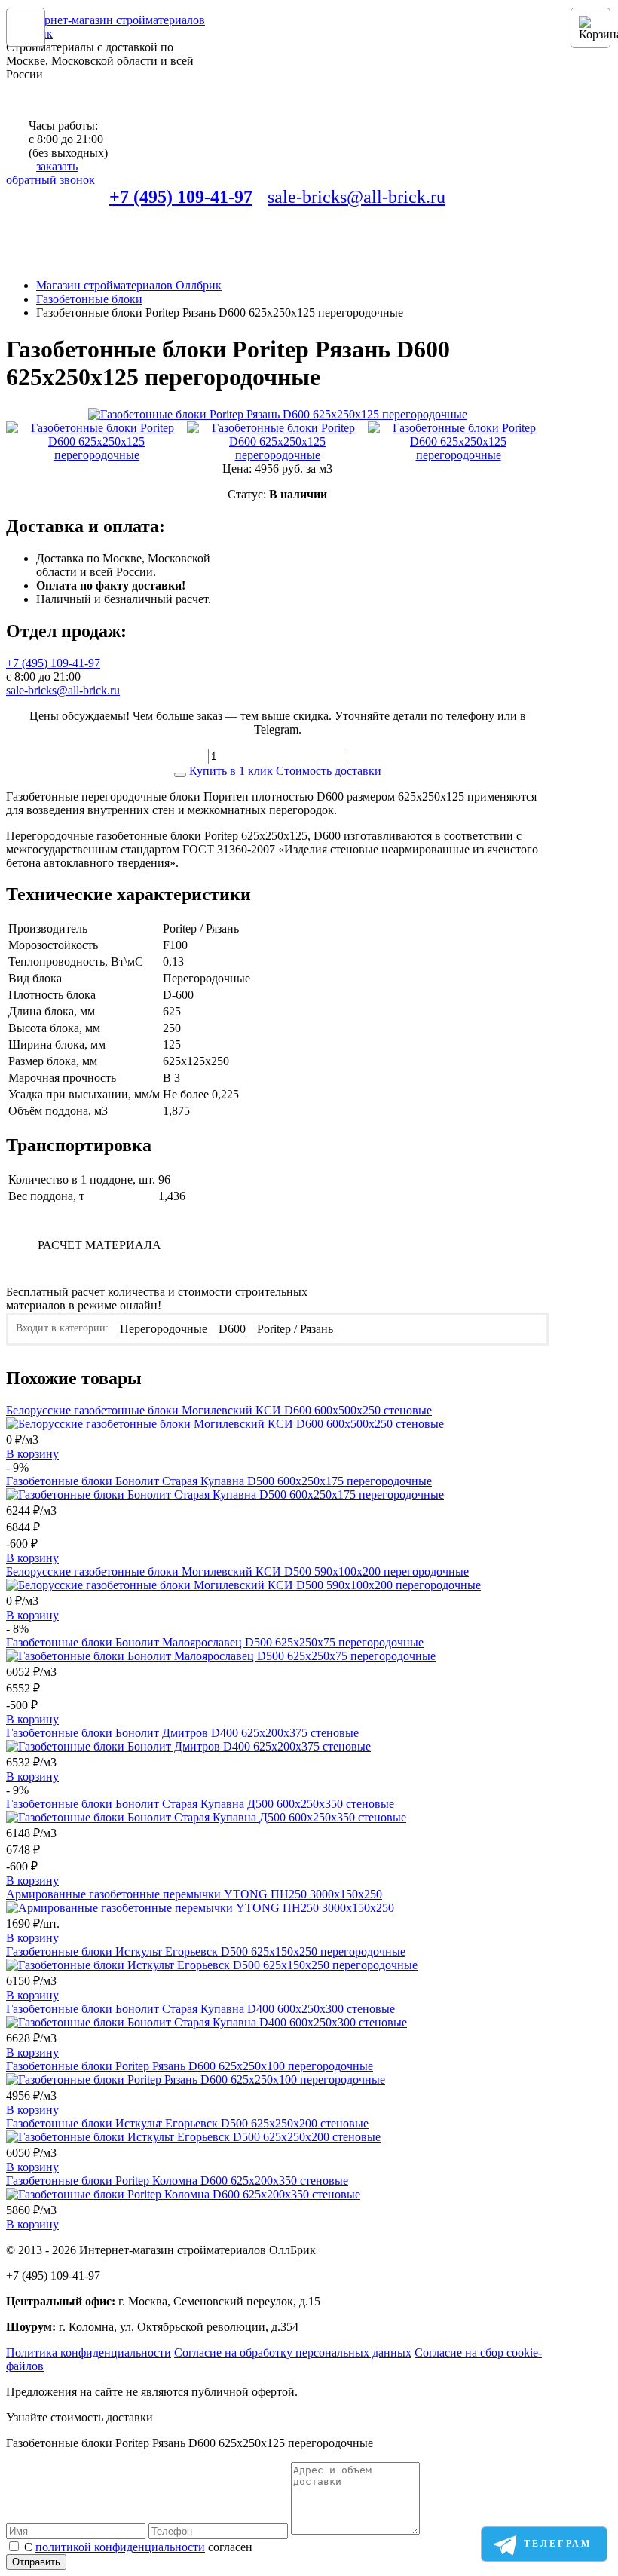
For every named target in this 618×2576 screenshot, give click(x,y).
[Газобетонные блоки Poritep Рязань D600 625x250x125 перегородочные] (278, 415)
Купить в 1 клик (231, 771)
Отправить (36, 2562)
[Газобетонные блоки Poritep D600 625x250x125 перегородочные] (96, 442)
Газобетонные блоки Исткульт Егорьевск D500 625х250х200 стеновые (187, 2123)
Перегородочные (164, 1329)
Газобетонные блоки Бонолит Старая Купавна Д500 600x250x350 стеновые (200, 1804)
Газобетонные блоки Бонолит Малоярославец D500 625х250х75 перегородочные (215, 1642)
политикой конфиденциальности (120, 2547)
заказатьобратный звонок (50, 173)
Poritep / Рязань (295, 1329)
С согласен (138, 2547)
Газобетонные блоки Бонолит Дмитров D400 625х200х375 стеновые (182, 1733)
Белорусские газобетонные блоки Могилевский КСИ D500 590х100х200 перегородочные (237, 1571)
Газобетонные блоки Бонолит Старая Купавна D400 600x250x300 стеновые (200, 2009)
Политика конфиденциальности (89, 2352)
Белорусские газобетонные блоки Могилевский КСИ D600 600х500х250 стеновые (219, 1410)
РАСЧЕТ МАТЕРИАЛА (99, 1245)
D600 (232, 1329)
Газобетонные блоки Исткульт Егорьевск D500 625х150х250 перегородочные (206, 1951)
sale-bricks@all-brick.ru (356, 197)
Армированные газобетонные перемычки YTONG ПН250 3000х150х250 (194, 1894)
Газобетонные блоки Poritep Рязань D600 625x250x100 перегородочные (190, 2066)
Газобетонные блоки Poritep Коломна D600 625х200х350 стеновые (177, 2181)
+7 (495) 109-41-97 (181, 197)
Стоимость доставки (329, 771)
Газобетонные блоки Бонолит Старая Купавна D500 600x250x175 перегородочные (219, 1481)
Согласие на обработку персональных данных (293, 2352)
